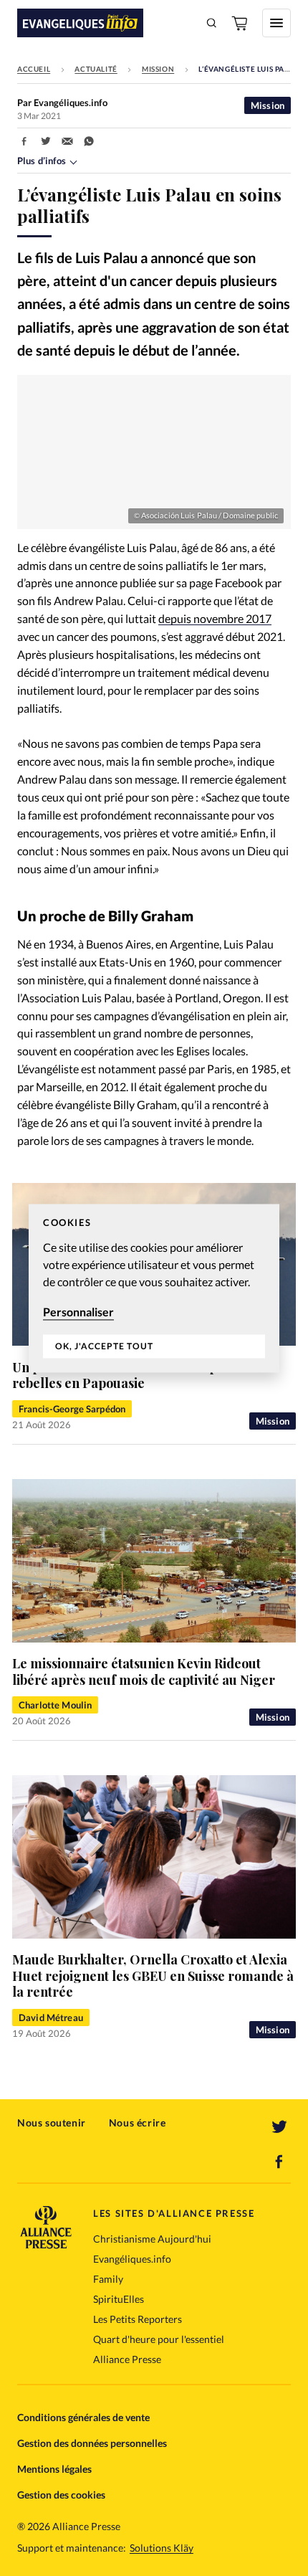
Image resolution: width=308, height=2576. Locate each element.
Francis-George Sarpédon (72, 1409)
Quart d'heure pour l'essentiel (159, 2339)
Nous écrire (138, 2123)
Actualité (96, 69)
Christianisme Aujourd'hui (152, 2239)
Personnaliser (78, 1312)
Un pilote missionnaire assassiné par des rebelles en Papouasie (133, 1375)
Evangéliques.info (132, 2259)
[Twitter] (279, 2127)
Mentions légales (54, 2469)
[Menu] (276, 23)
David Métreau (51, 2017)
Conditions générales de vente (83, 2417)
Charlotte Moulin (55, 1705)
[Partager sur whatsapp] (89, 141)
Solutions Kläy (162, 2548)
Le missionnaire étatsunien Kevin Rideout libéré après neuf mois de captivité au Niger (144, 1672)
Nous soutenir (52, 2123)
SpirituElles (119, 2299)
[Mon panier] (241, 23)
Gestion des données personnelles (92, 2443)
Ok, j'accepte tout (104, 1347)
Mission (158, 69)
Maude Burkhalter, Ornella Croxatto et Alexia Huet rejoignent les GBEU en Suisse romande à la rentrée (153, 1976)
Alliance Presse (127, 2359)
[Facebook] (279, 2162)
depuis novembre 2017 (215, 618)
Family (108, 2279)
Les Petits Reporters (138, 2319)
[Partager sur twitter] (46, 141)
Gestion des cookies (61, 2495)
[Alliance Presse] (46, 2244)
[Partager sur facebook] (24, 141)
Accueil (34, 69)
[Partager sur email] (67, 141)
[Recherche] (212, 23)
